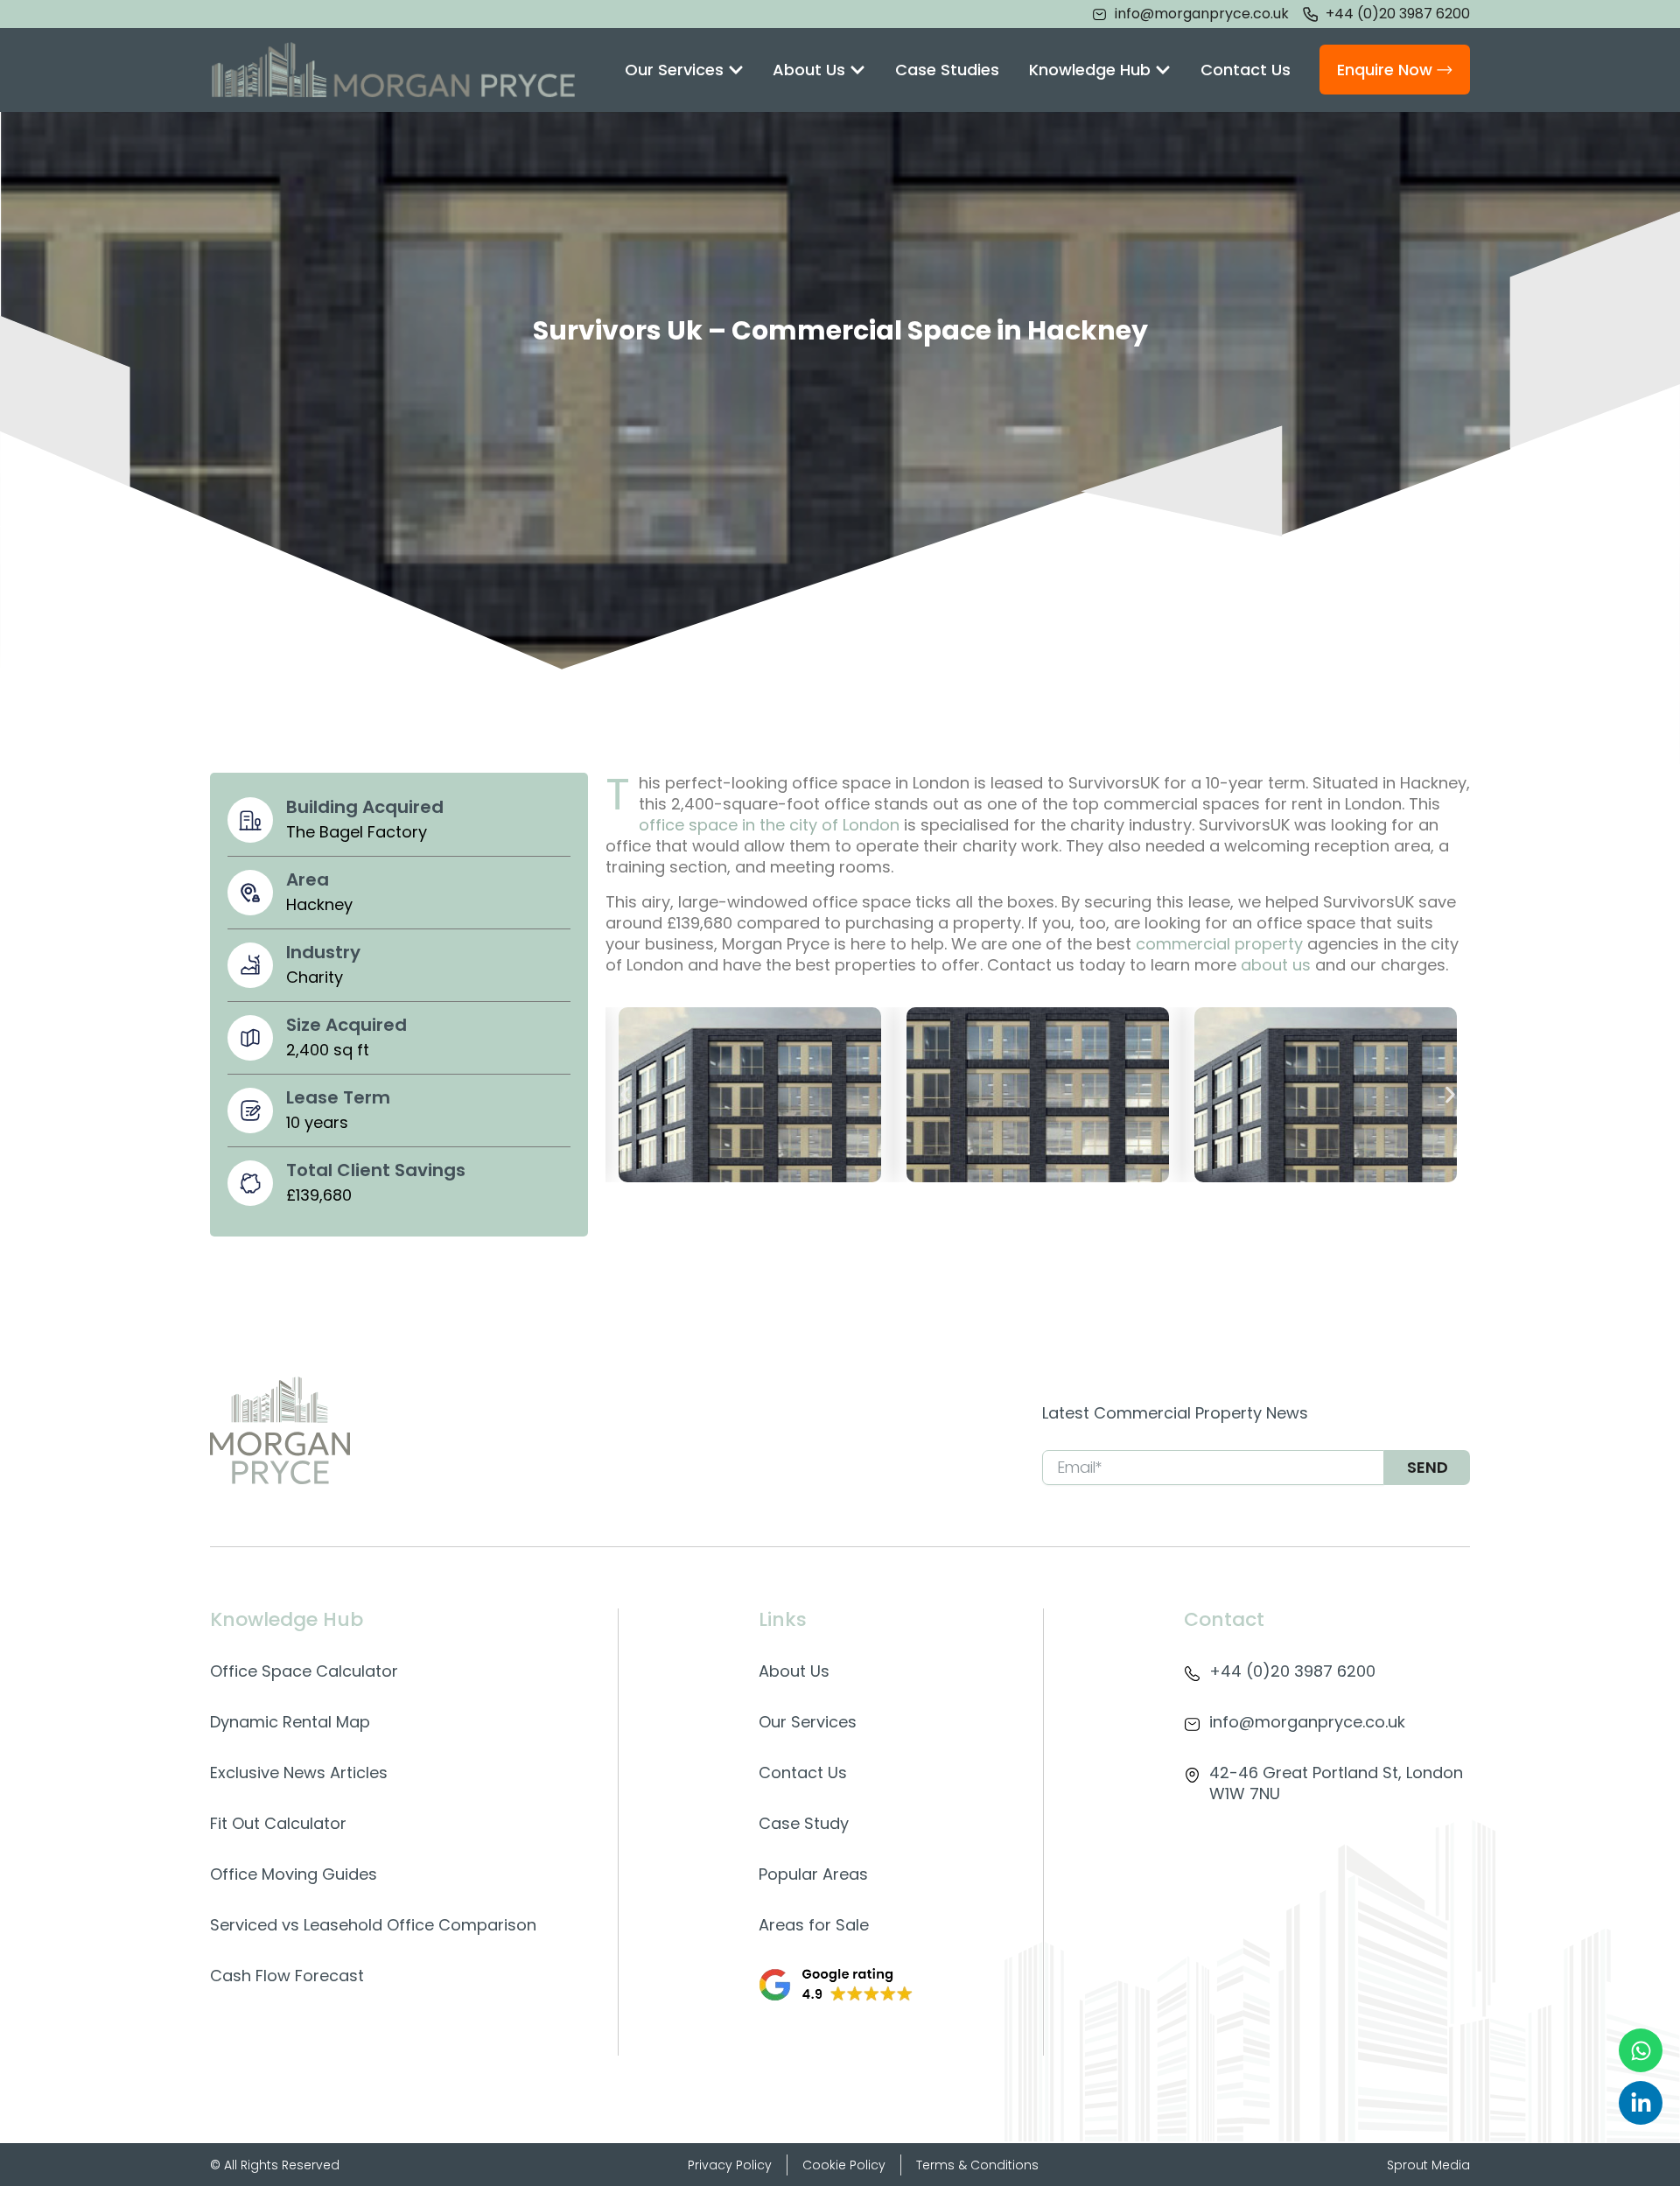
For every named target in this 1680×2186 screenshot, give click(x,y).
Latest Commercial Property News (1175, 1413)
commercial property (1219, 944)
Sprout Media (1428, 2165)
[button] (625, 1094)
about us (1276, 965)
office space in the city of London (769, 825)
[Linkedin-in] (1641, 2103)
